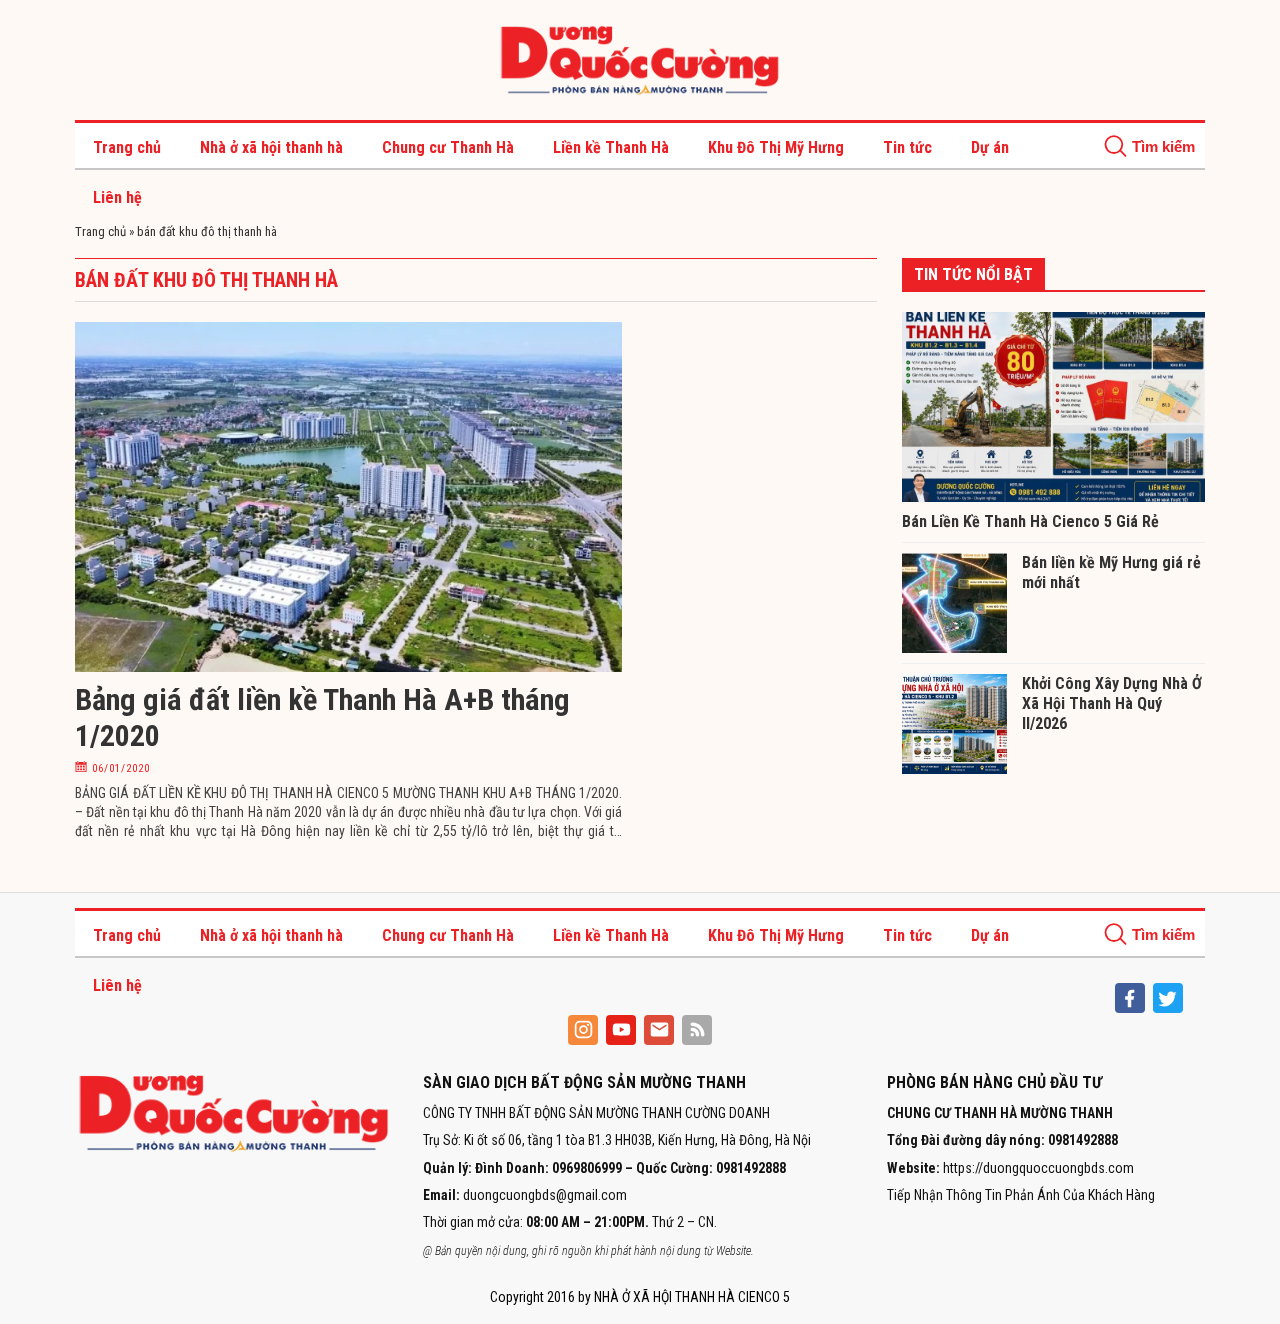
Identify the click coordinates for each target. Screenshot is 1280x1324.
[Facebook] (1130, 998)
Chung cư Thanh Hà (448, 147)
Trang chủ (127, 147)
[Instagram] (583, 1030)
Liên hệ (117, 197)
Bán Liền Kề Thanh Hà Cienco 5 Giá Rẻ (1030, 521)
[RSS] (697, 1030)
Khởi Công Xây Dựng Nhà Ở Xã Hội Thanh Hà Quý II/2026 (1112, 703)
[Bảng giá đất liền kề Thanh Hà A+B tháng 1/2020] (348, 496)
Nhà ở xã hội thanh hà (271, 147)
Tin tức (907, 147)
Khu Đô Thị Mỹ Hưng (776, 147)
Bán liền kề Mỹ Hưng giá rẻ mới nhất (1111, 572)
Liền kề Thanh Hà (611, 147)
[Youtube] (621, 1030)
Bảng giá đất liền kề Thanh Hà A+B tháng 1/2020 (322, 717)
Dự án (990, 147)
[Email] (659, 1030)
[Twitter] (1168, 998)
